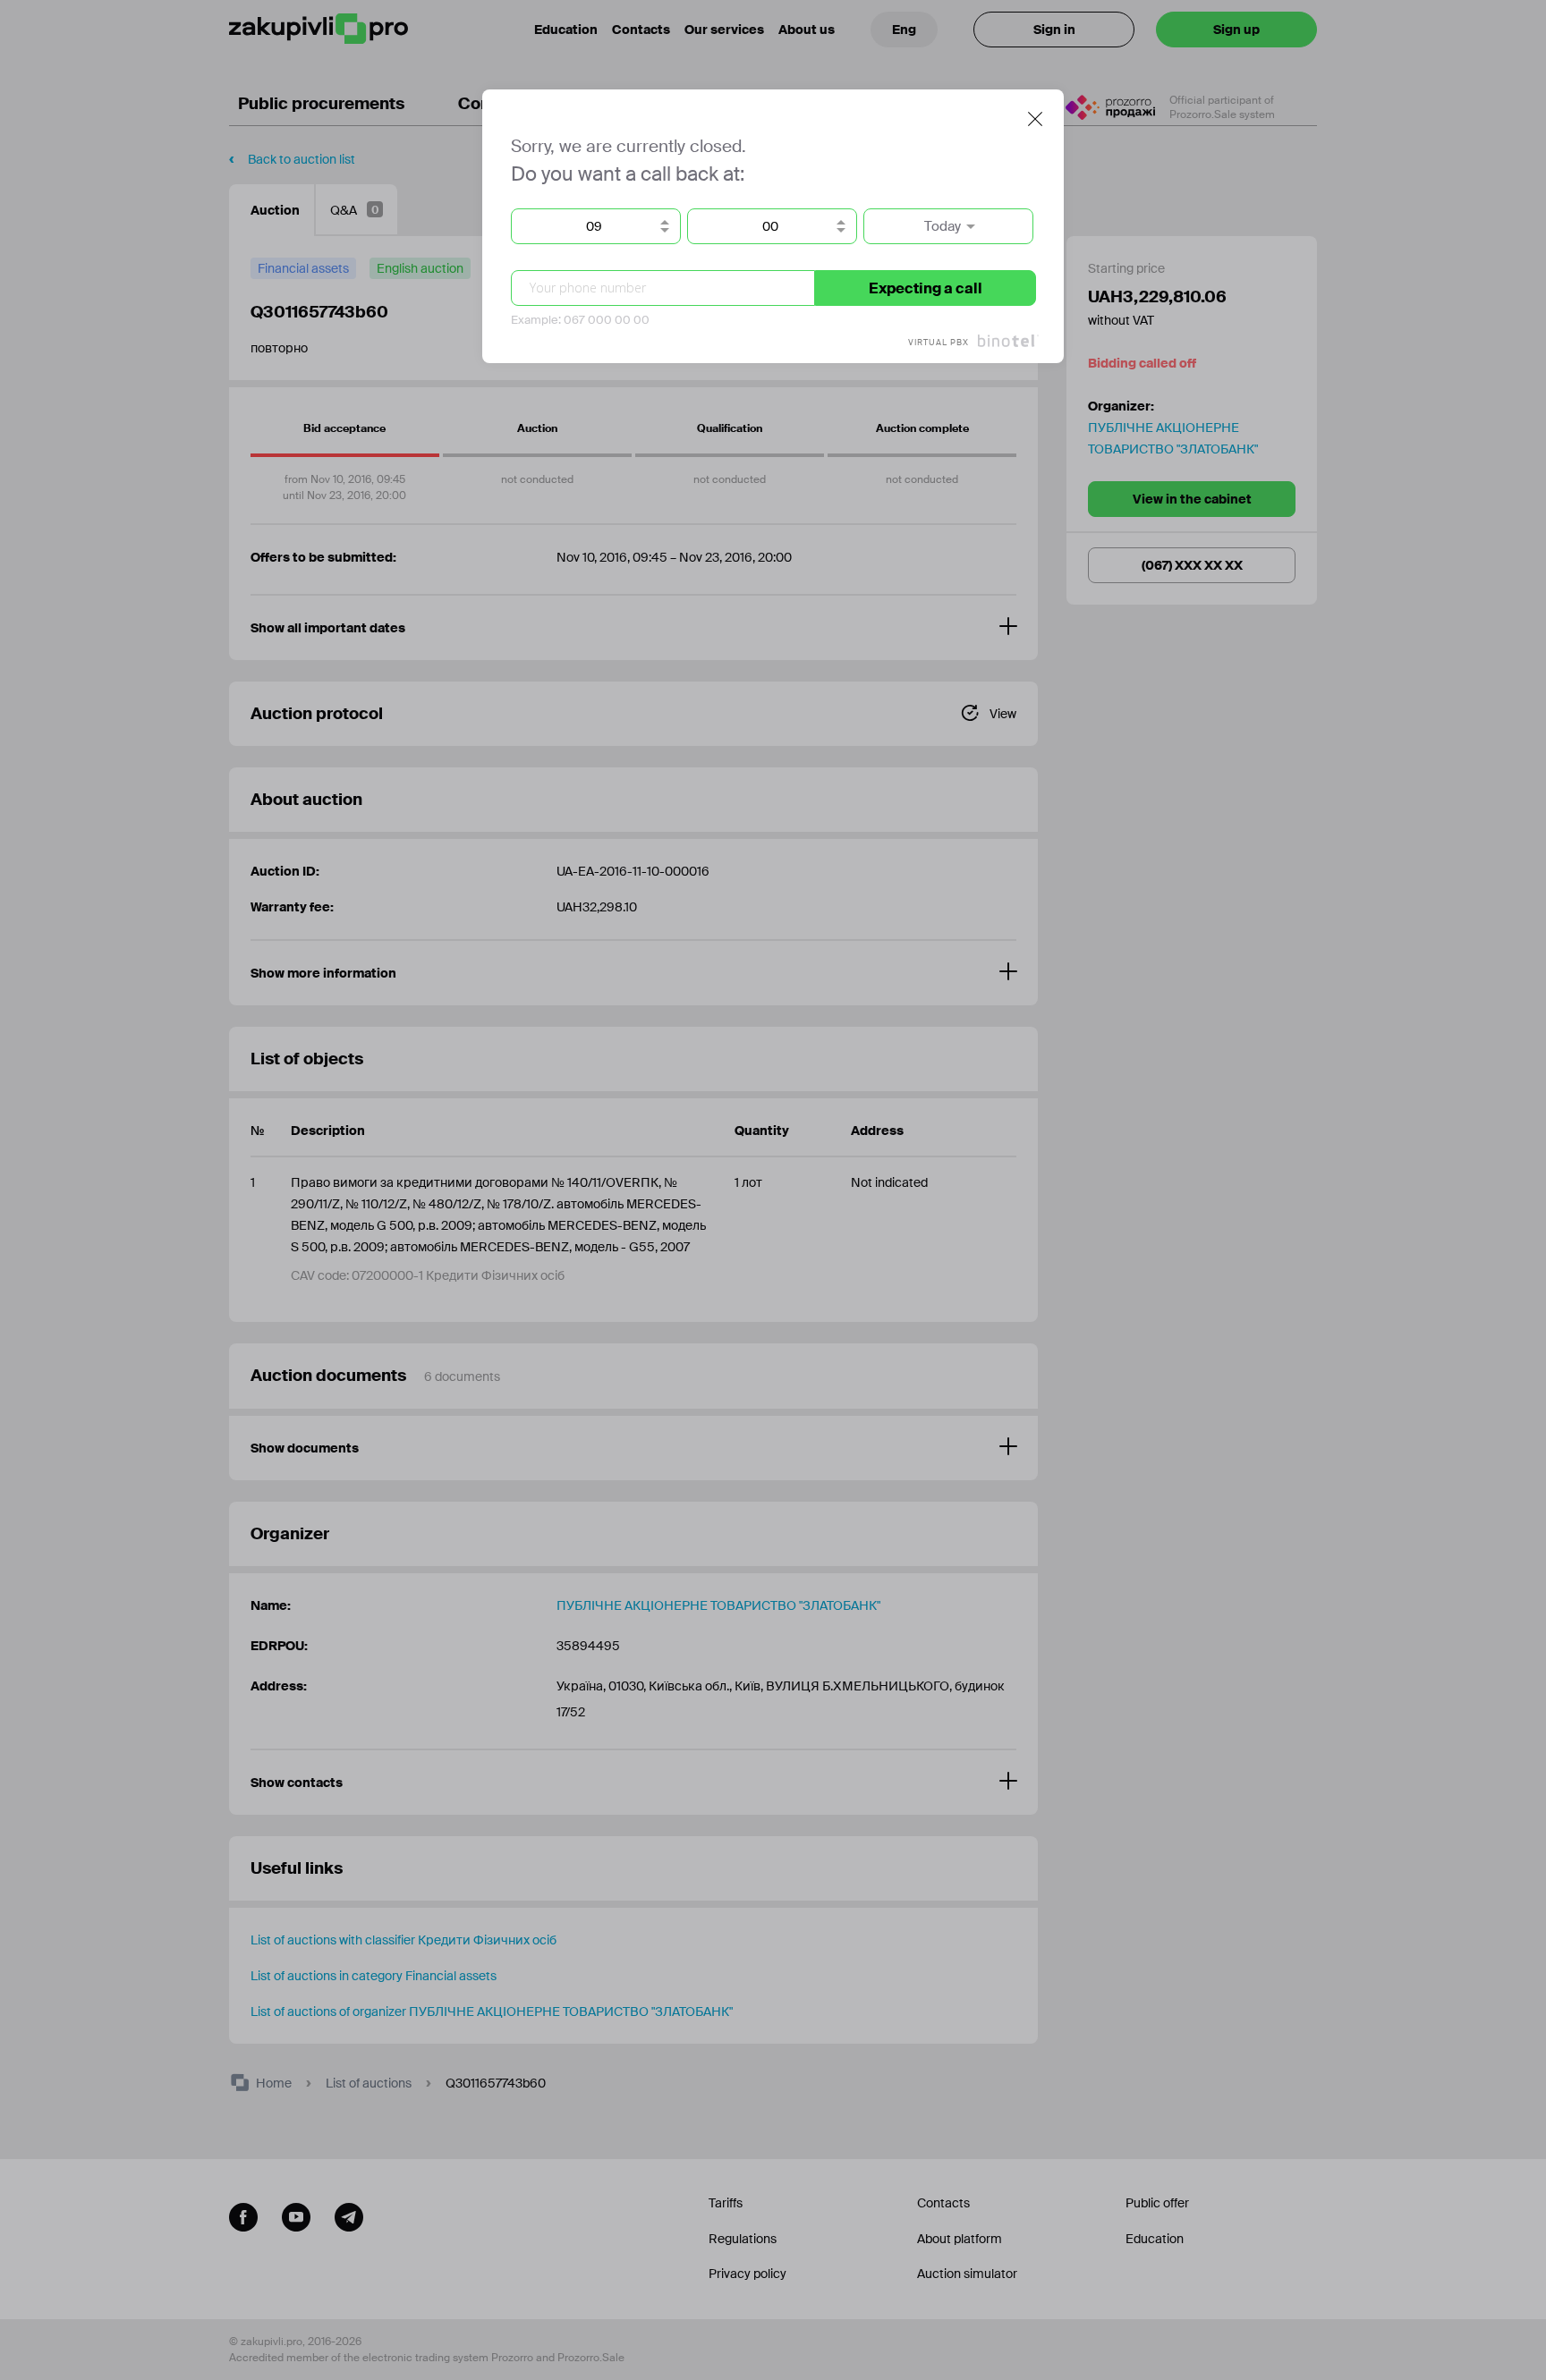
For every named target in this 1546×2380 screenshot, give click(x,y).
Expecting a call (926, 288)
